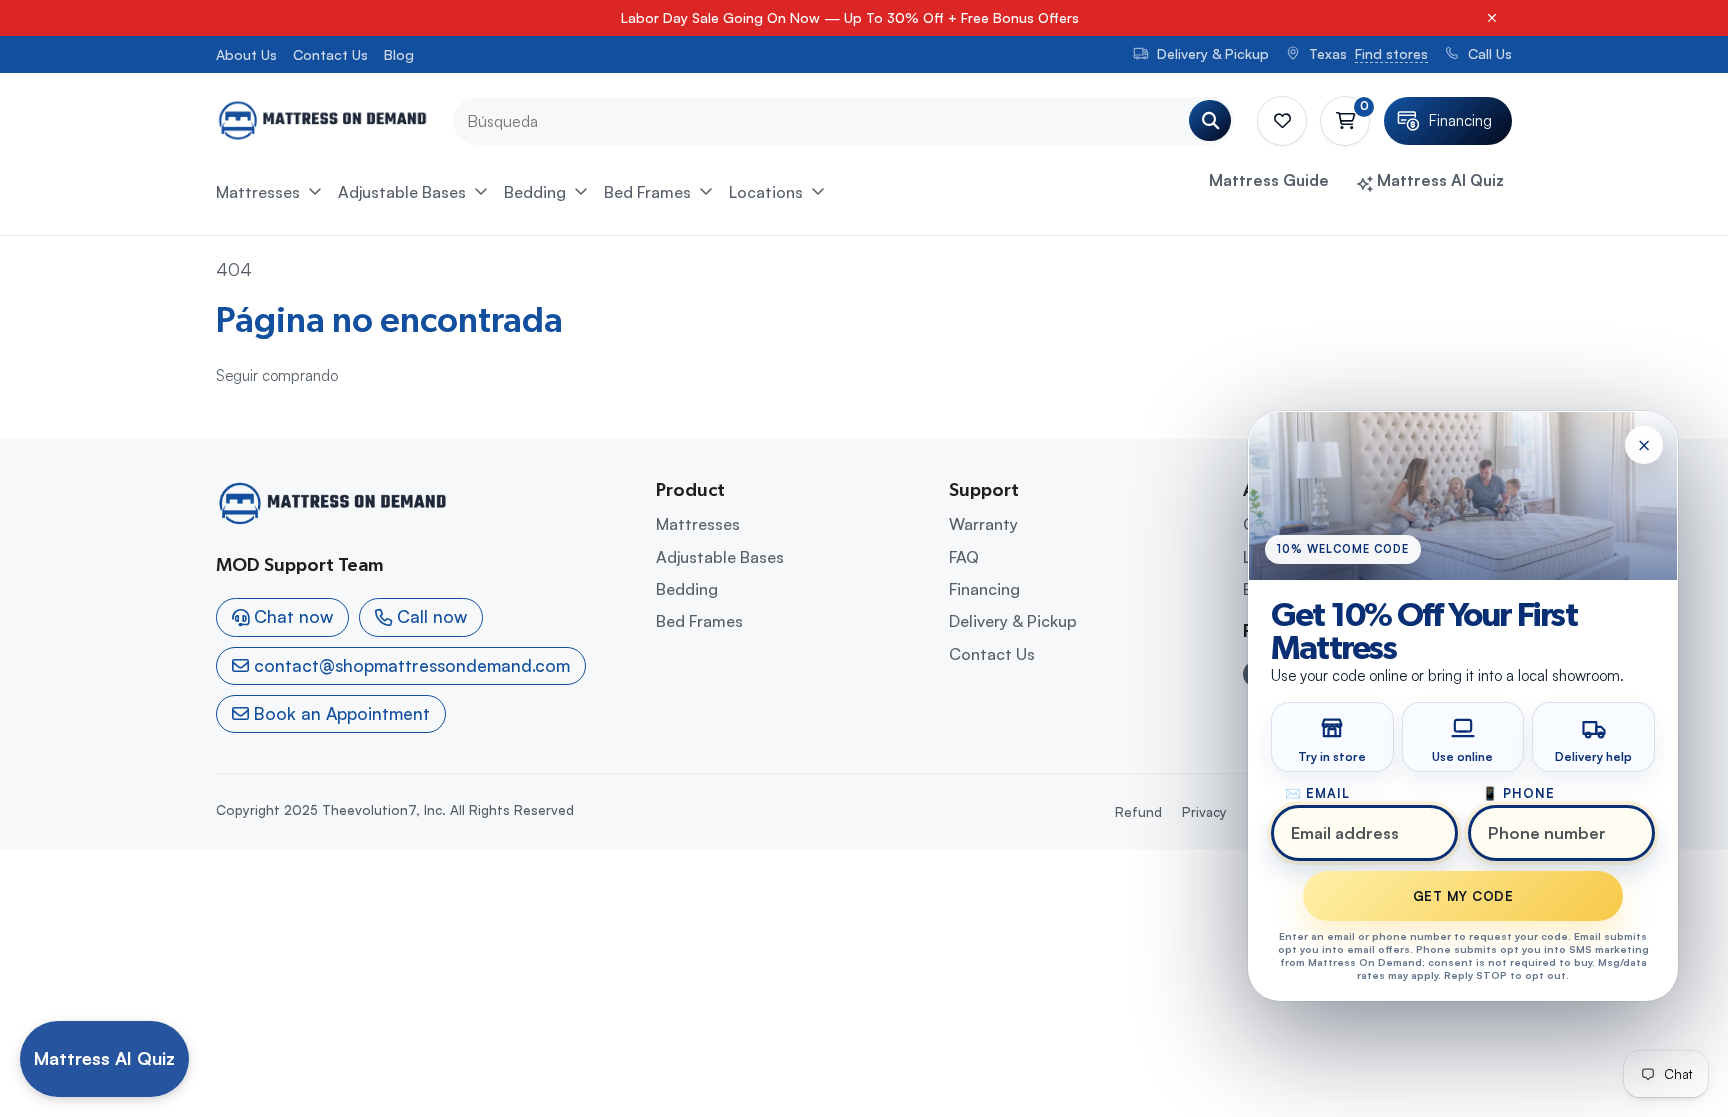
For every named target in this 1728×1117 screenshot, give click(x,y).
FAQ (964, 557)
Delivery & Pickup (1013, 621)
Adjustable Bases (402, 192)
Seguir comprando (277, 375)
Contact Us (330, 54)
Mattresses (258, 192)
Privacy (1204, 812)
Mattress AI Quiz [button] (1438, 180)
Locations (766, 192)
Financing (984, 589)
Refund (1138, 812)
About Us (246, 54)
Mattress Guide (1269, 180)
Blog (399, 54)
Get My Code (1463, 895)
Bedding (535, 192)
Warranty (983, 524)
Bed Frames (647, 192)
